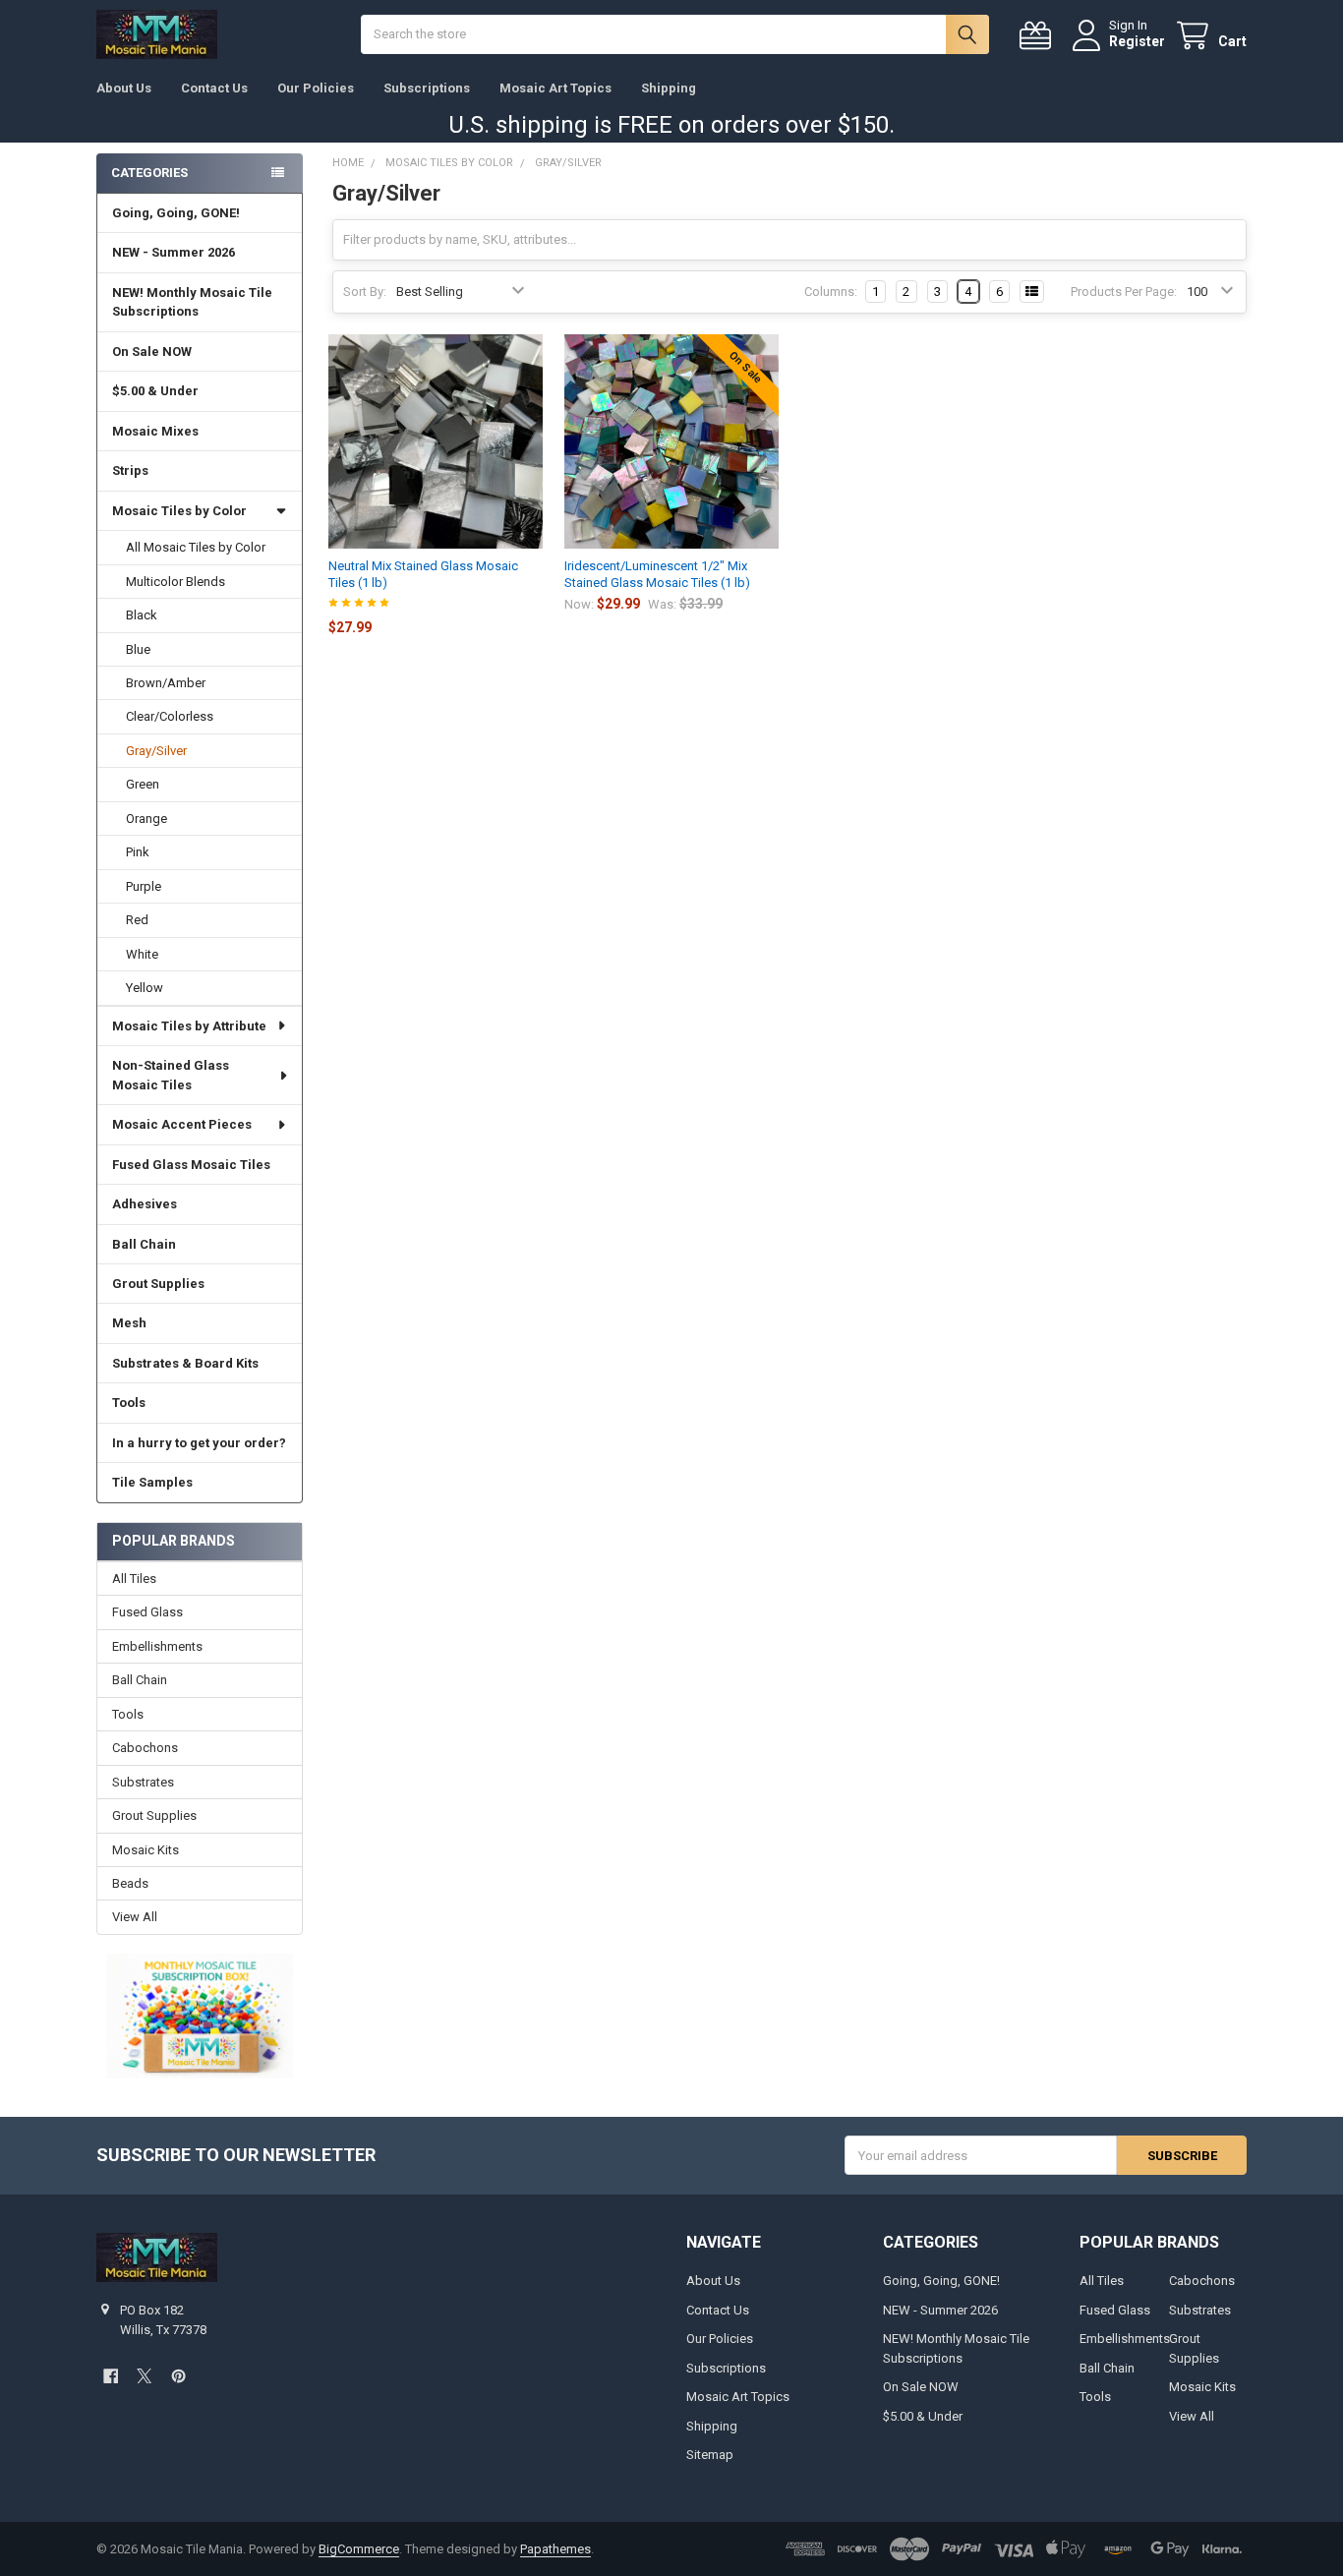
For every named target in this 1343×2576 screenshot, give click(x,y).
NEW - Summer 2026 (174, 252)
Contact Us (214, 88)
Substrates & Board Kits (185, 1363)
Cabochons (145, 1748)
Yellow (145, 988)
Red (137, 920)
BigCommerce (359, 2549)
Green (143, 784)
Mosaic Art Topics (555, 88)
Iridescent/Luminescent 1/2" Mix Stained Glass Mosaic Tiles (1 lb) (657, 574)
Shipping (669, 88)
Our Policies (316, 88)
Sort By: (365, 292)
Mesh (129, 1323)
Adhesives (145, 1204)
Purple (144, 886)
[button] (199, 2016)
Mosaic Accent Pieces (182, 1124)
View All (135, 1917)
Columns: (831, 292)
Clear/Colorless (170, 716)
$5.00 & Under (155, 391)
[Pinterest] (178, 2376)
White (142, 954)
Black (142, 615)
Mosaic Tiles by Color (179, 511)
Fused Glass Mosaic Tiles (191, 1165)
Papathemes (555, 2549)
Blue (138, 649)
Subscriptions (427, 88)
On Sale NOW (152, 351)
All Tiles (134, 1579)
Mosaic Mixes (155, 431)
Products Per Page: (1124, 292)
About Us (124, 88)
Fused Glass (147, 1612)
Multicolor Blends (175, 582)
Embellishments (157, 1646)
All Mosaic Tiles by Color (196, 547)
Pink (138, 852)
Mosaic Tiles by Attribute (189, 1026)
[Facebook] (111, 2376)
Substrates (143, 1782)
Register (1137, 41)
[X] (144, 2376)
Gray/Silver (156, 751)
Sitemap (710, 2455)
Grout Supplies (158, 1284)
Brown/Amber (166, 683)
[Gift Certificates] (1039, 36)
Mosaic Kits (146, 1850)
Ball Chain (144, 1244)
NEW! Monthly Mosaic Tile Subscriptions (192, 302)
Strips (130, 470)
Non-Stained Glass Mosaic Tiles (171, 1075)
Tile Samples (152, 1482)
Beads (130, 1883)
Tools (129, 1403)
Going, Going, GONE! (176, 213)
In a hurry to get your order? (199, 1443)
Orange (146, 819)
